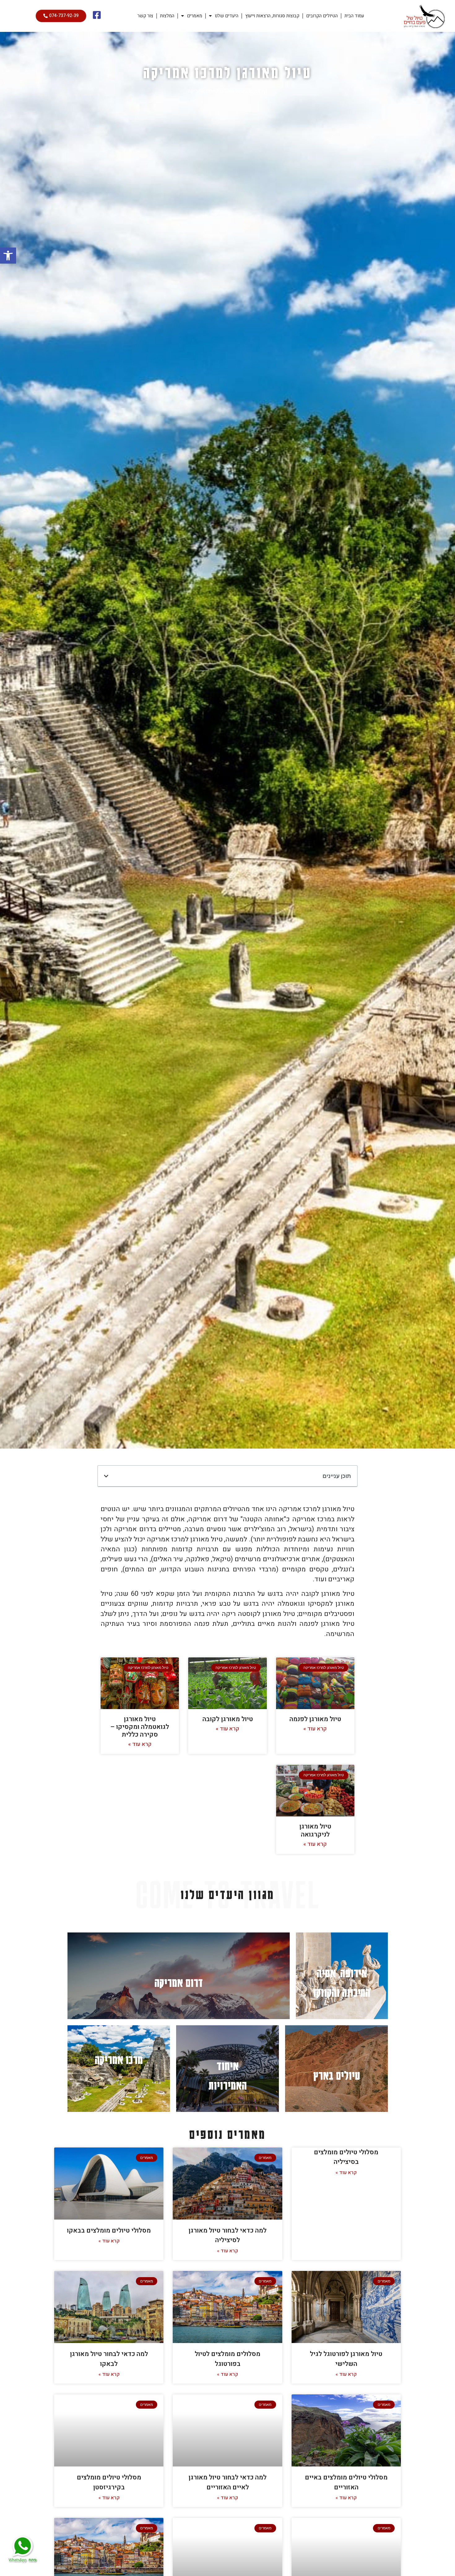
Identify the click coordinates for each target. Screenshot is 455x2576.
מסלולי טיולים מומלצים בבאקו (109, 2231)
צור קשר (145, 16)
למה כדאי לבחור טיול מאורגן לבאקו (109, 2359)
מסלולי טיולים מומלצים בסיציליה (346, 2157)
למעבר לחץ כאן (342, 1976)
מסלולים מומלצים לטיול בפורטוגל (227, 2359)
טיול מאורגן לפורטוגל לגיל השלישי (346, 2359)
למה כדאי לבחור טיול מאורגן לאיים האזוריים (227, 2482)
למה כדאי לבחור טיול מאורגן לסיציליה (227, 2236)
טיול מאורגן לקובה (228, 1719)
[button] (8, 256)
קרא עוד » (315, 1729)
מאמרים (195, 16)
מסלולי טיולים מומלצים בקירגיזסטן (109, 2482)
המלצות (167, 16)
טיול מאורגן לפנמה (315, 1719)
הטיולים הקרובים (322, 16)
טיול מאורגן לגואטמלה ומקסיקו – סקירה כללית (140, 1727)
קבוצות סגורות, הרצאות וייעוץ (272, 16)
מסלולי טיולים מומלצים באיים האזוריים (346, 2482)
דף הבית (258, 91)
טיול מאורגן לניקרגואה (315, 1830)
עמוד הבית (354, 16)
